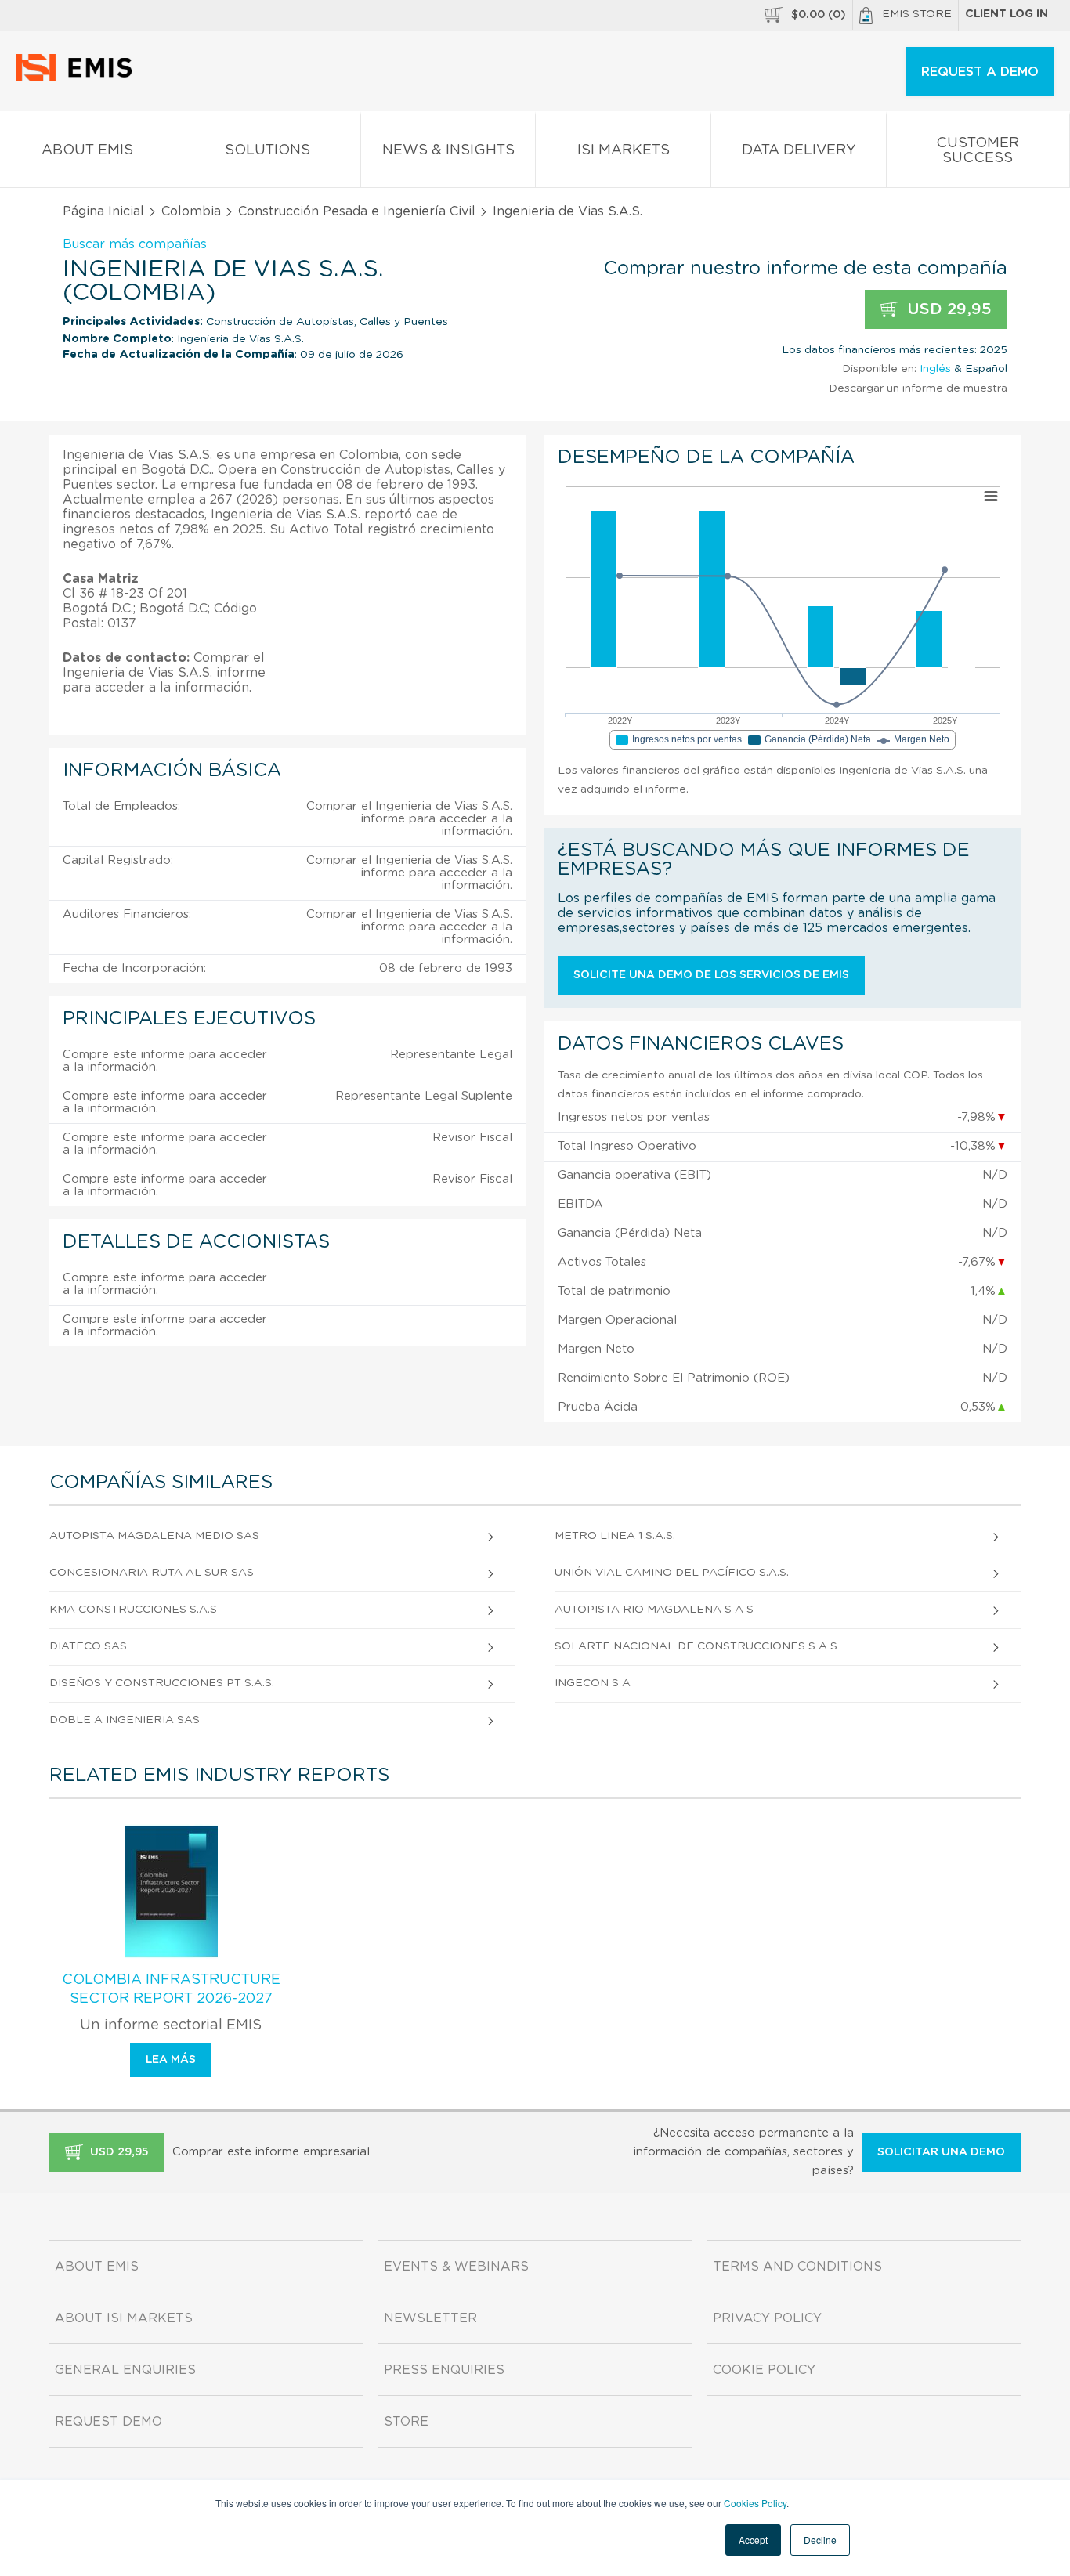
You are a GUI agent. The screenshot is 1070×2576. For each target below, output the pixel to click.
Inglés (935, 369)
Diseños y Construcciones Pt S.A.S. (162, 1683)
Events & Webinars (456, 2267)
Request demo (108, 2422)
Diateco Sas (88, 1646)
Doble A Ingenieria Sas (125, 1720)
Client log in (1007, 14)
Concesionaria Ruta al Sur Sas (152, 1573)
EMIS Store (917, 14)
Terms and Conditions (797, 2267)
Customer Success (978, 151)
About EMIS (87, 150)
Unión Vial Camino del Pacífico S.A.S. (672, 1573)
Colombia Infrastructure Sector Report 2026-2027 (171, 1989)
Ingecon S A (593, 1683)
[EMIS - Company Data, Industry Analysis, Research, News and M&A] (78, 78)
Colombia (191, 211)
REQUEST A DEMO (980, 72)
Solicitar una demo (941, 2152)
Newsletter (430, 2318)
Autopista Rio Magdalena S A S (654, 1610)
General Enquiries (125, 2370)
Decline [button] (820, 2540)
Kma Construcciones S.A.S (133, 1610)
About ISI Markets (124, 2318)
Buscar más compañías (135, 244)
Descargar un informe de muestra (918, 388)
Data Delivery (799, 150)
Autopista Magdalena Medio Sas (154, 1536)
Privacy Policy (767, 2318)
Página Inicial (103, 211)
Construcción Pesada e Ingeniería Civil (357, 211)
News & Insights (448, 150)
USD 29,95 (947, 309)
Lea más (171, 2060)
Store (406, 2422)
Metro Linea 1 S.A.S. (615, 1536)
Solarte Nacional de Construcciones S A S (696, 1646)
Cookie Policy (764, 2370)
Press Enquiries (444, 2370)
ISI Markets (624, 150)
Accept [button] (753, 2540)
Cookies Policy (755, 2503)
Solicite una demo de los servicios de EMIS (711, 975)
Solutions (267, 150)
